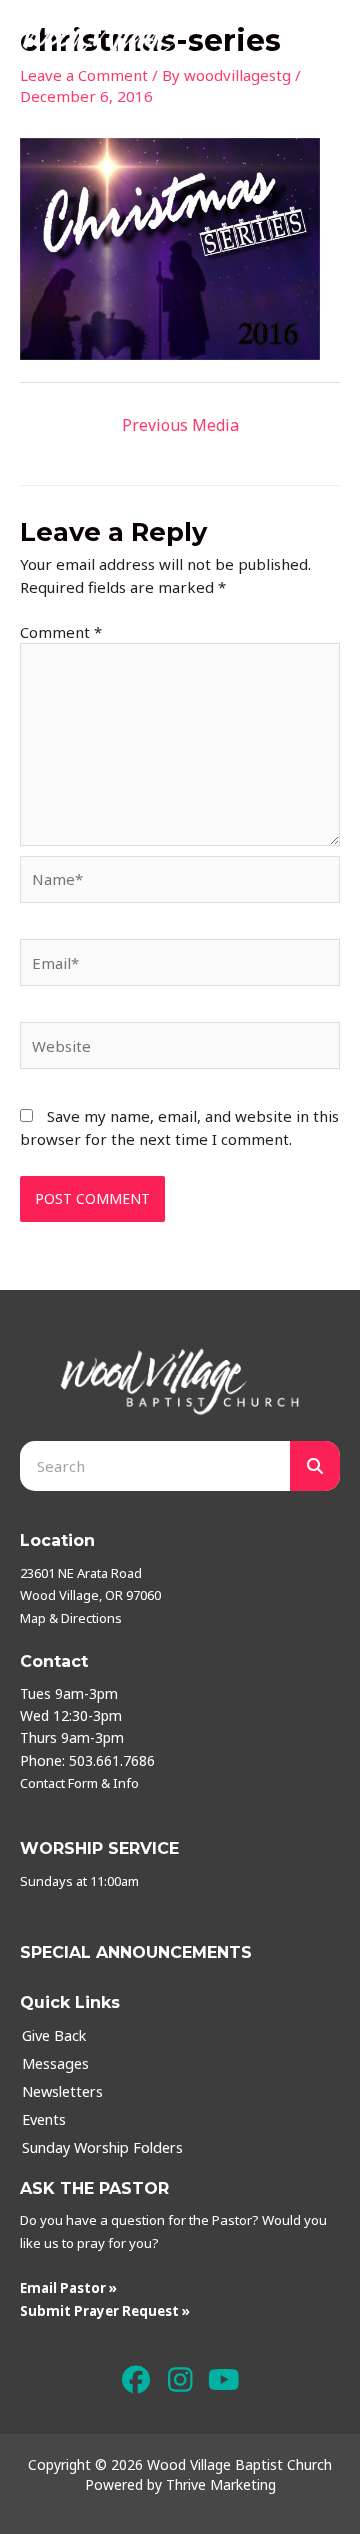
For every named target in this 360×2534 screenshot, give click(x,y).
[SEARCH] (315, 1466)
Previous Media (180, 425)
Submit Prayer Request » (105, 2311)
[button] (136, 2379)
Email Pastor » (68, 2288)
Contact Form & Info (79, 1783)
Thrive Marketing (221, 2484)
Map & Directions (71, 1618)
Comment (61, 632)
